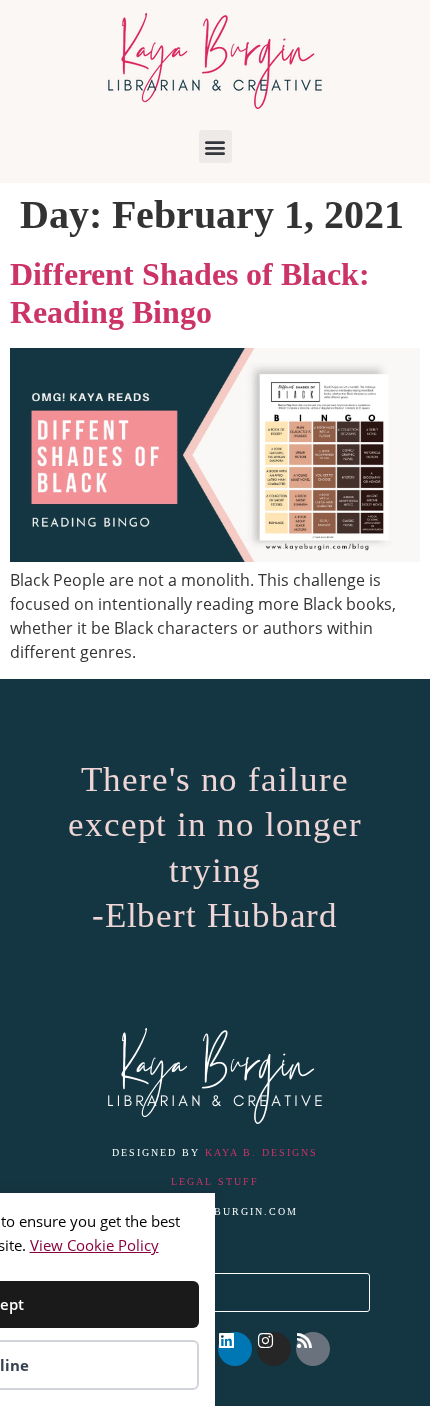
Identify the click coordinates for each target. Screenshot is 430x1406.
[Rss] (313, 1349)
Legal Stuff (215, 1181)
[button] (215, 146)
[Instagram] (274, 1349)
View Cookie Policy (94, 1245)
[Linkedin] (235, 1349)
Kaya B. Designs (261, 1152)
